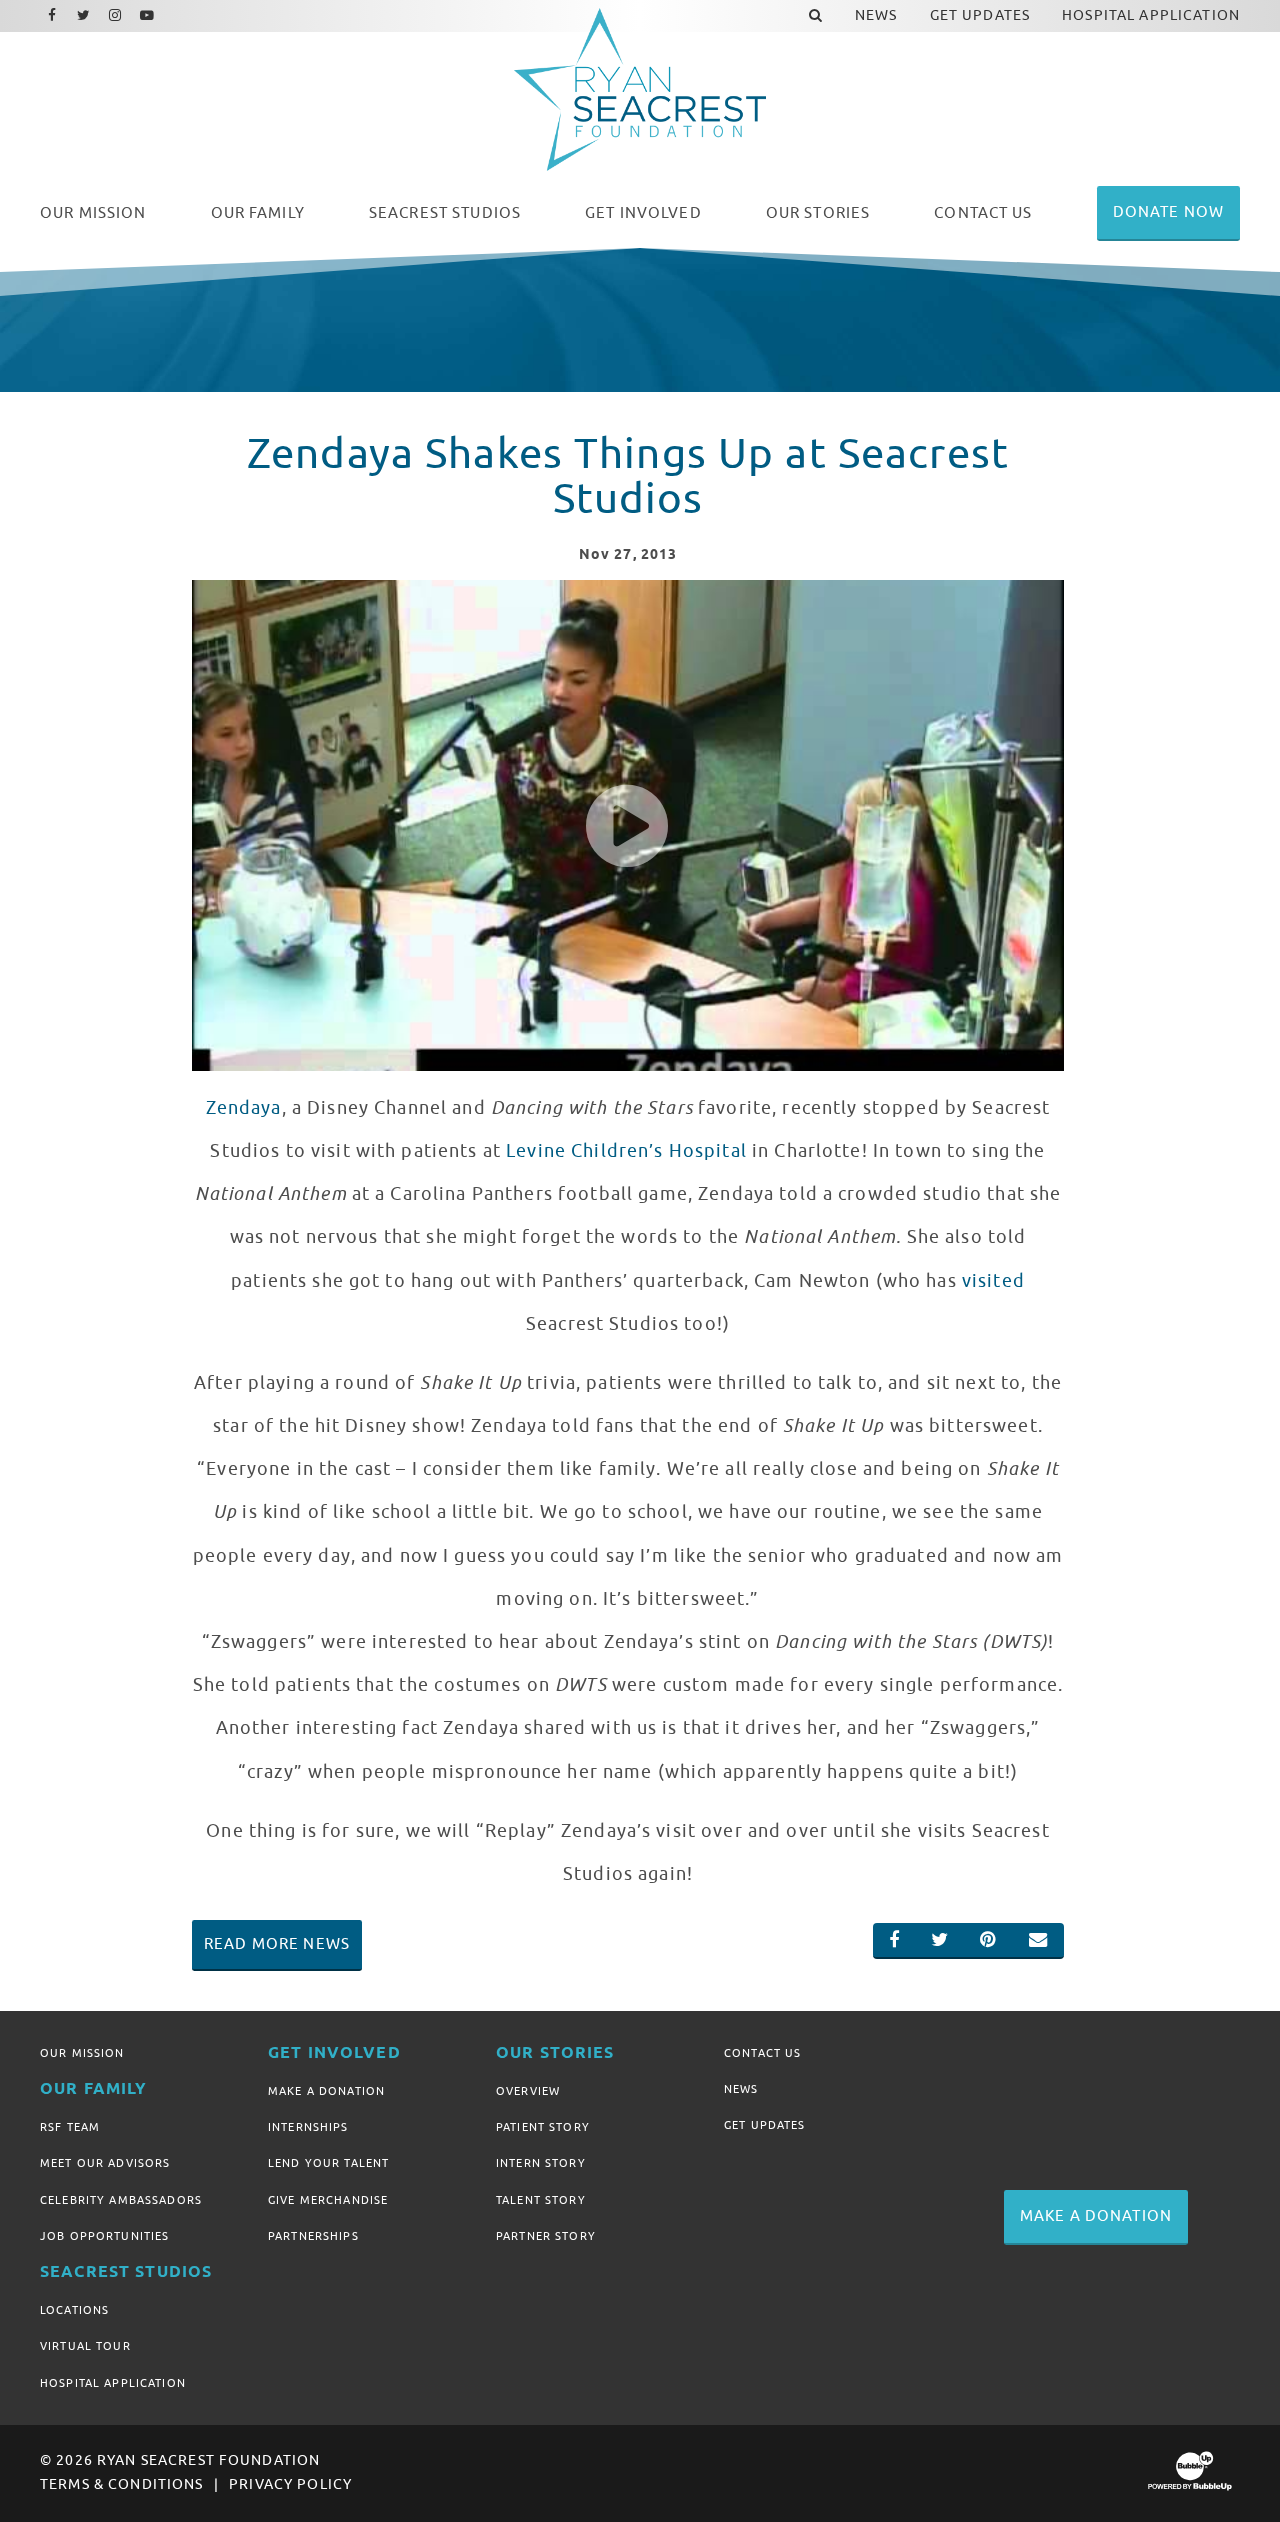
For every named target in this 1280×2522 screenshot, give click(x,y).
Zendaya (244, 1108)
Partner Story (546, 2236)
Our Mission (82, 2053)
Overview (528, 2091)
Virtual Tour (85, 2346)
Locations (74, 2310)
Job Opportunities (104, 2236)
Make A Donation (326, 2091)
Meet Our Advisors (105, 2163)
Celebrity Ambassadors (121, 2200)
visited (991, 1281)
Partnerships (313, 2236)
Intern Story (541, 2163)
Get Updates (765, 2125)
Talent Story (541, 2200)
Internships (308, 2127)
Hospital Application (113, 2383)
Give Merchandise (328, 2200)
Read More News (277, 1944)
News (741, 2089)
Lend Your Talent (328, 2163)
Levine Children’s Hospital (626, 1151)
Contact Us (762, 2053)
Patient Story (543, 2127)
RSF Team (70, 2127)
